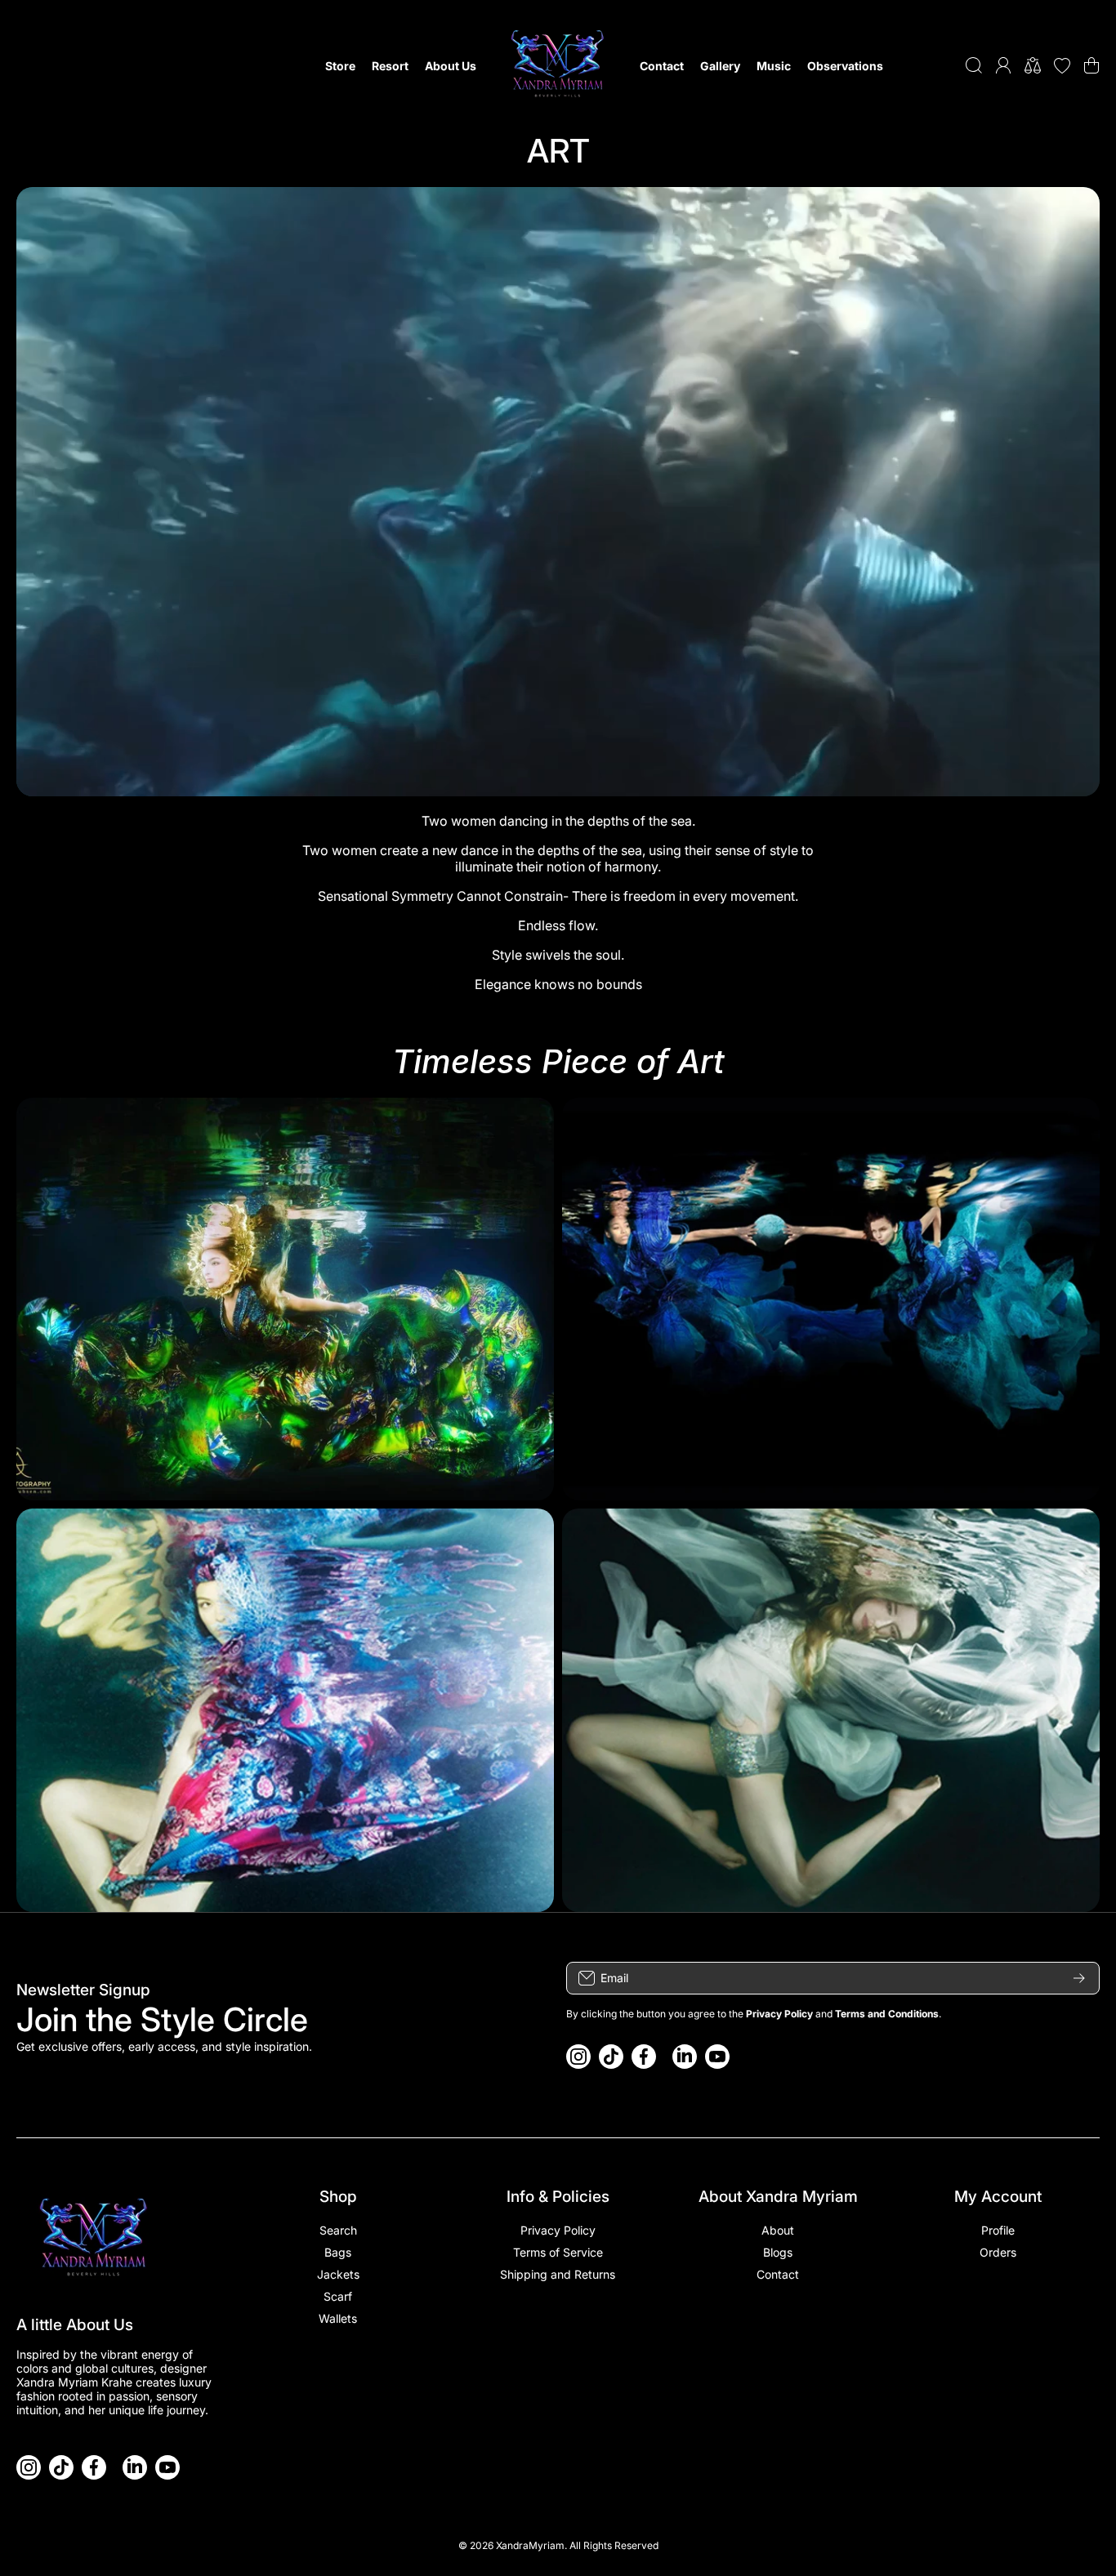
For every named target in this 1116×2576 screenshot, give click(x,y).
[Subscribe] (1079, 1978)
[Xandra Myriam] (558, 65)
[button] (1091, 65)
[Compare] (1033, 65)
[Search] (974, 65)
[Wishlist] (1062, 65)
